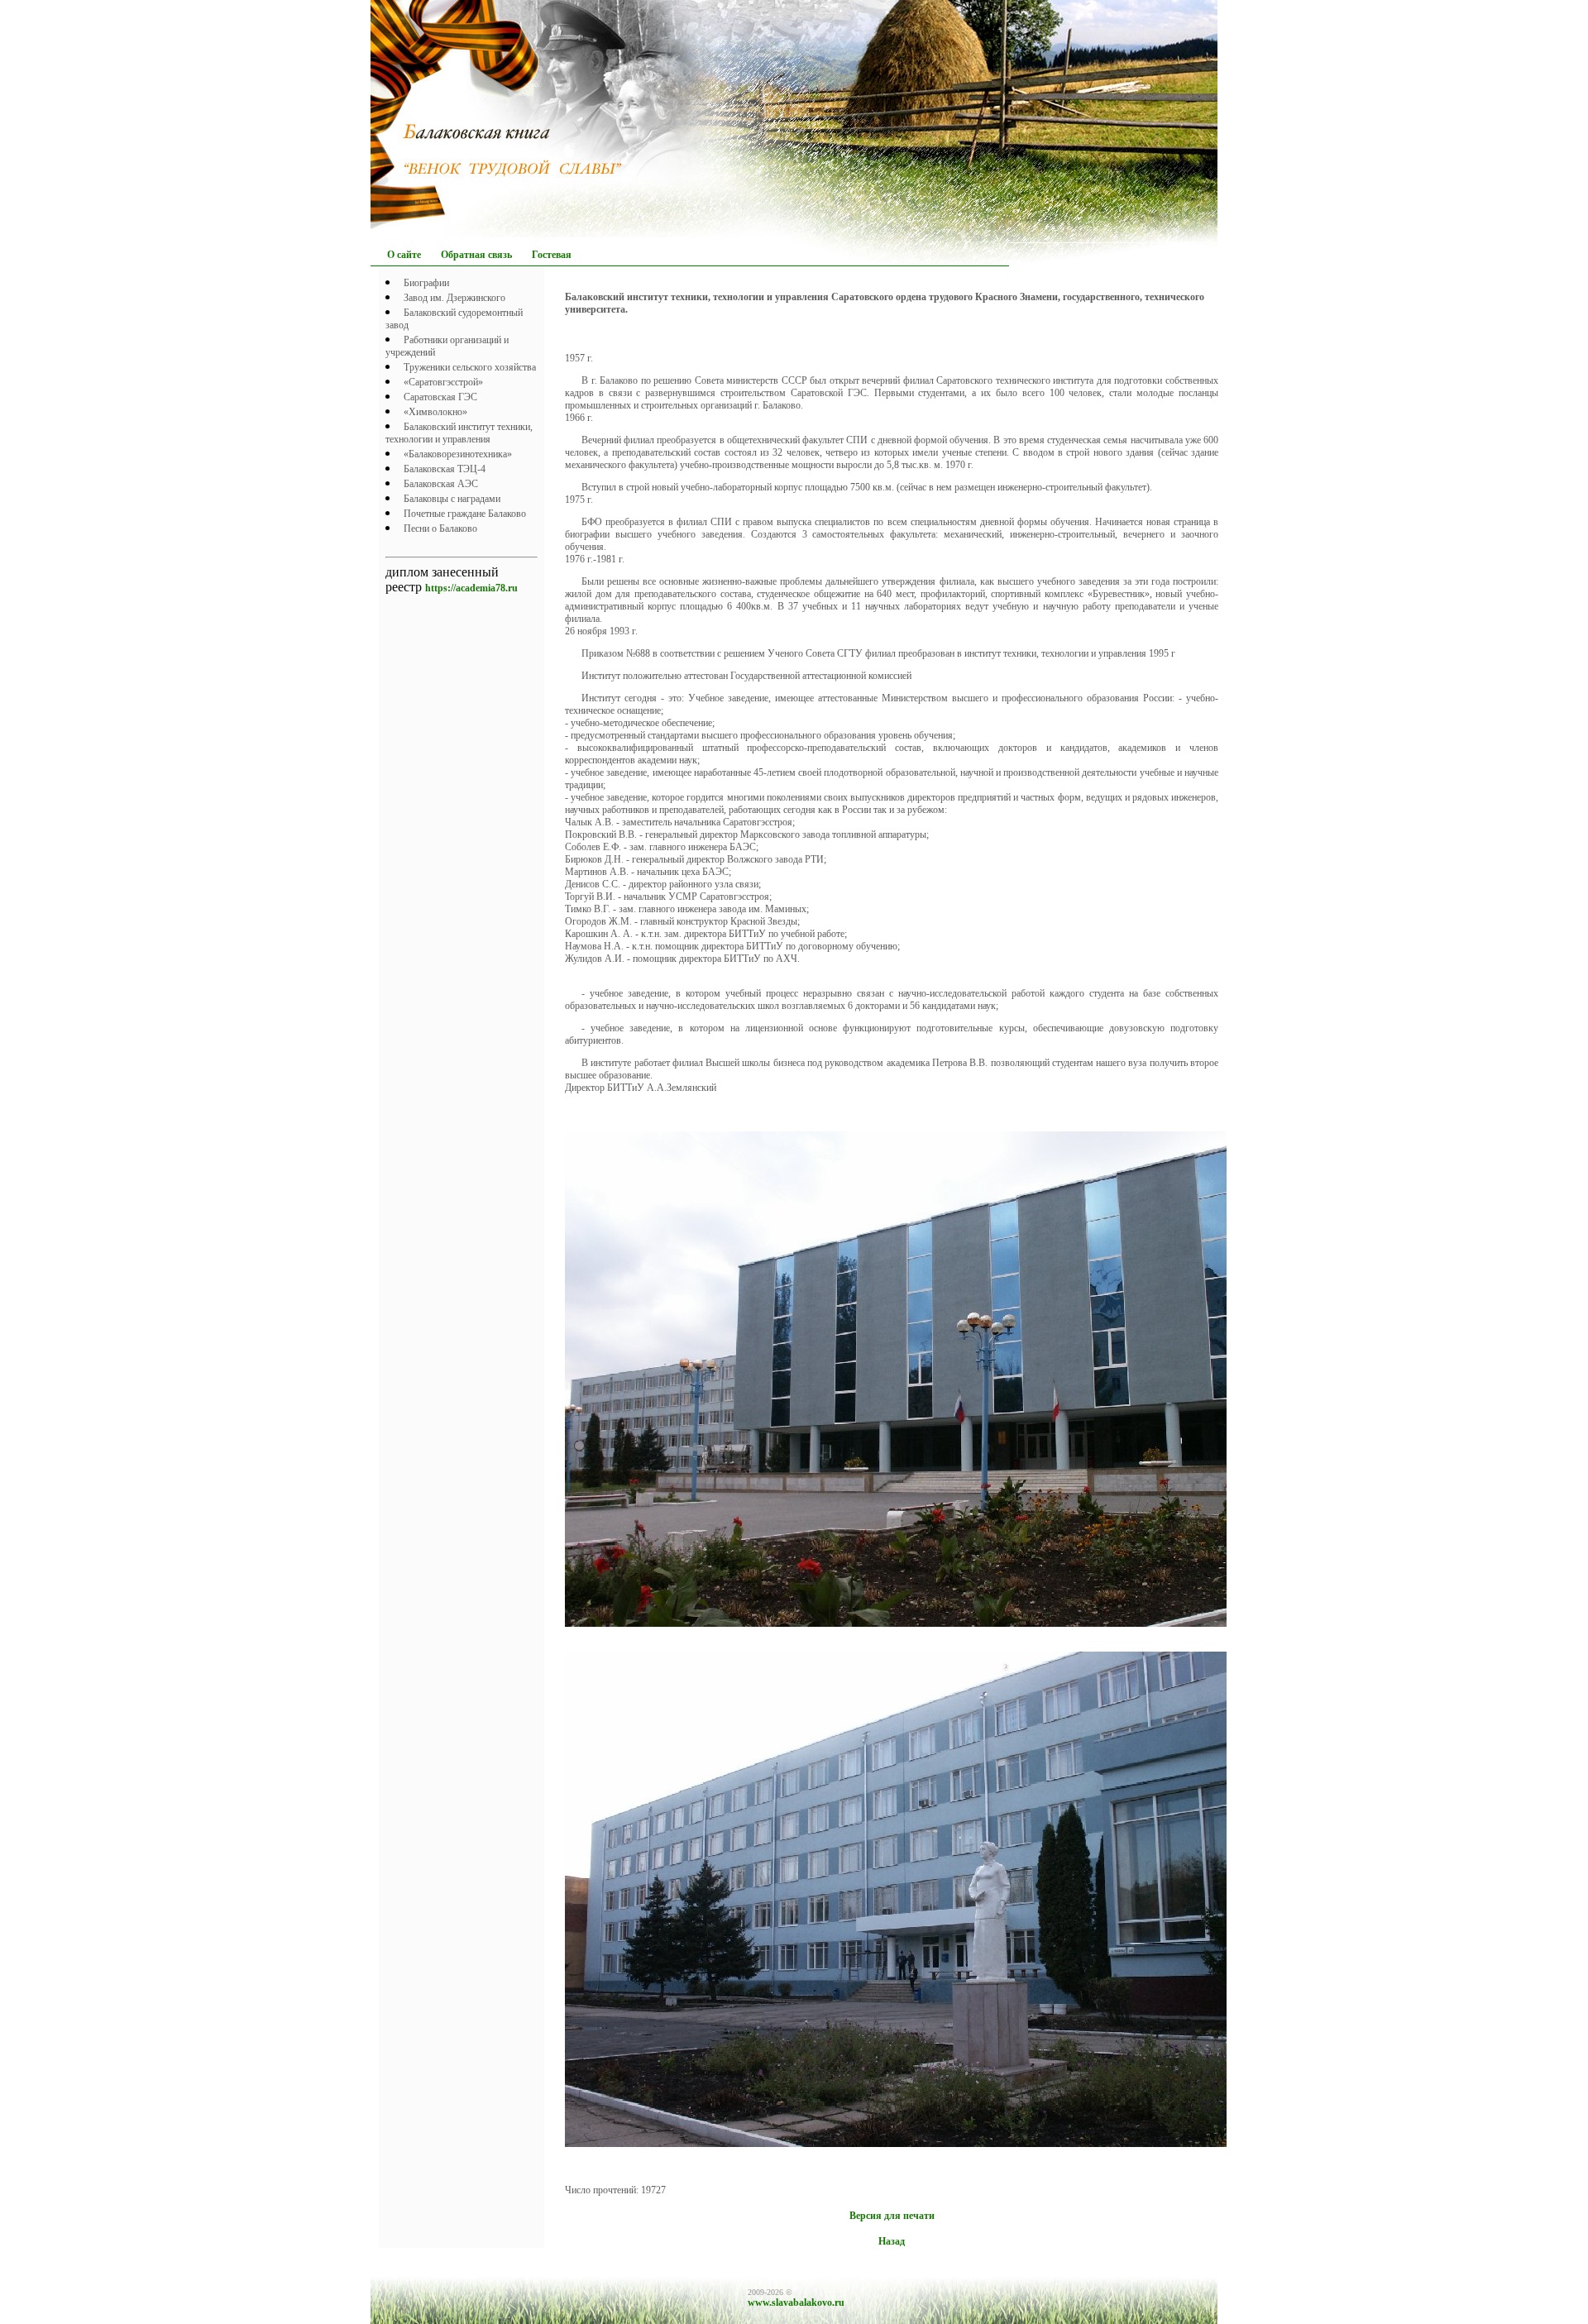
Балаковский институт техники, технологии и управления (459, 433)
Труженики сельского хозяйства (470, 367)
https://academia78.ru (471, 588)
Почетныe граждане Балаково (465, 514)
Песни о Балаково (440, 528)
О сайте (404, 255)
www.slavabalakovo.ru (796, 2302)
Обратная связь (476, 255)
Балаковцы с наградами (452, 499)
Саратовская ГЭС (440, 397)
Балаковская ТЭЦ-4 (445, 469)
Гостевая (552, 255)
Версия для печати (892, 2216)
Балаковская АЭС (441, 484)
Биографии (426, 283)
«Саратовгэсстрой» (443, 382)
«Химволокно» (435, 412)
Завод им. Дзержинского (454, 298)
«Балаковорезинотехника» (458, 454)
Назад (892, 2241)
